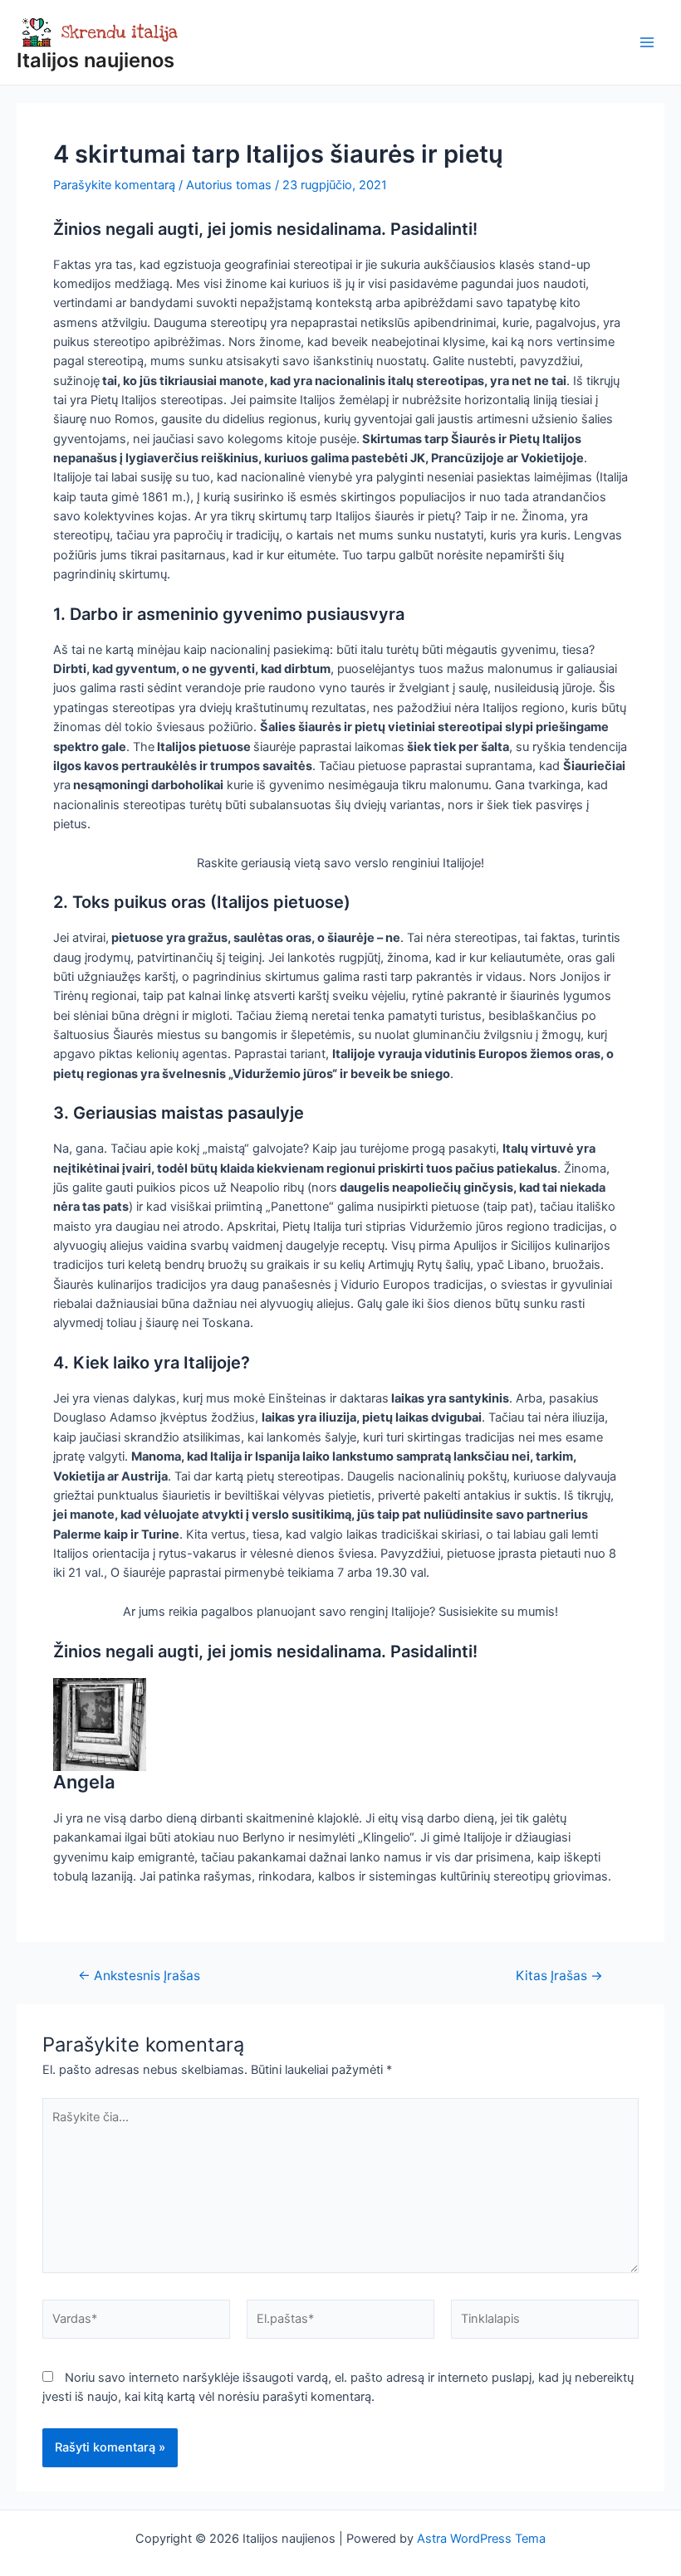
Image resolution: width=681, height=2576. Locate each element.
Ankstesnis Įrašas (139, 1976)
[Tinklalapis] (545, 2322)
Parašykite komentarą (114, 185)
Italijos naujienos (96, 60)
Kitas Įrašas (559, 1976)
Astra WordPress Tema (481, 2539)
